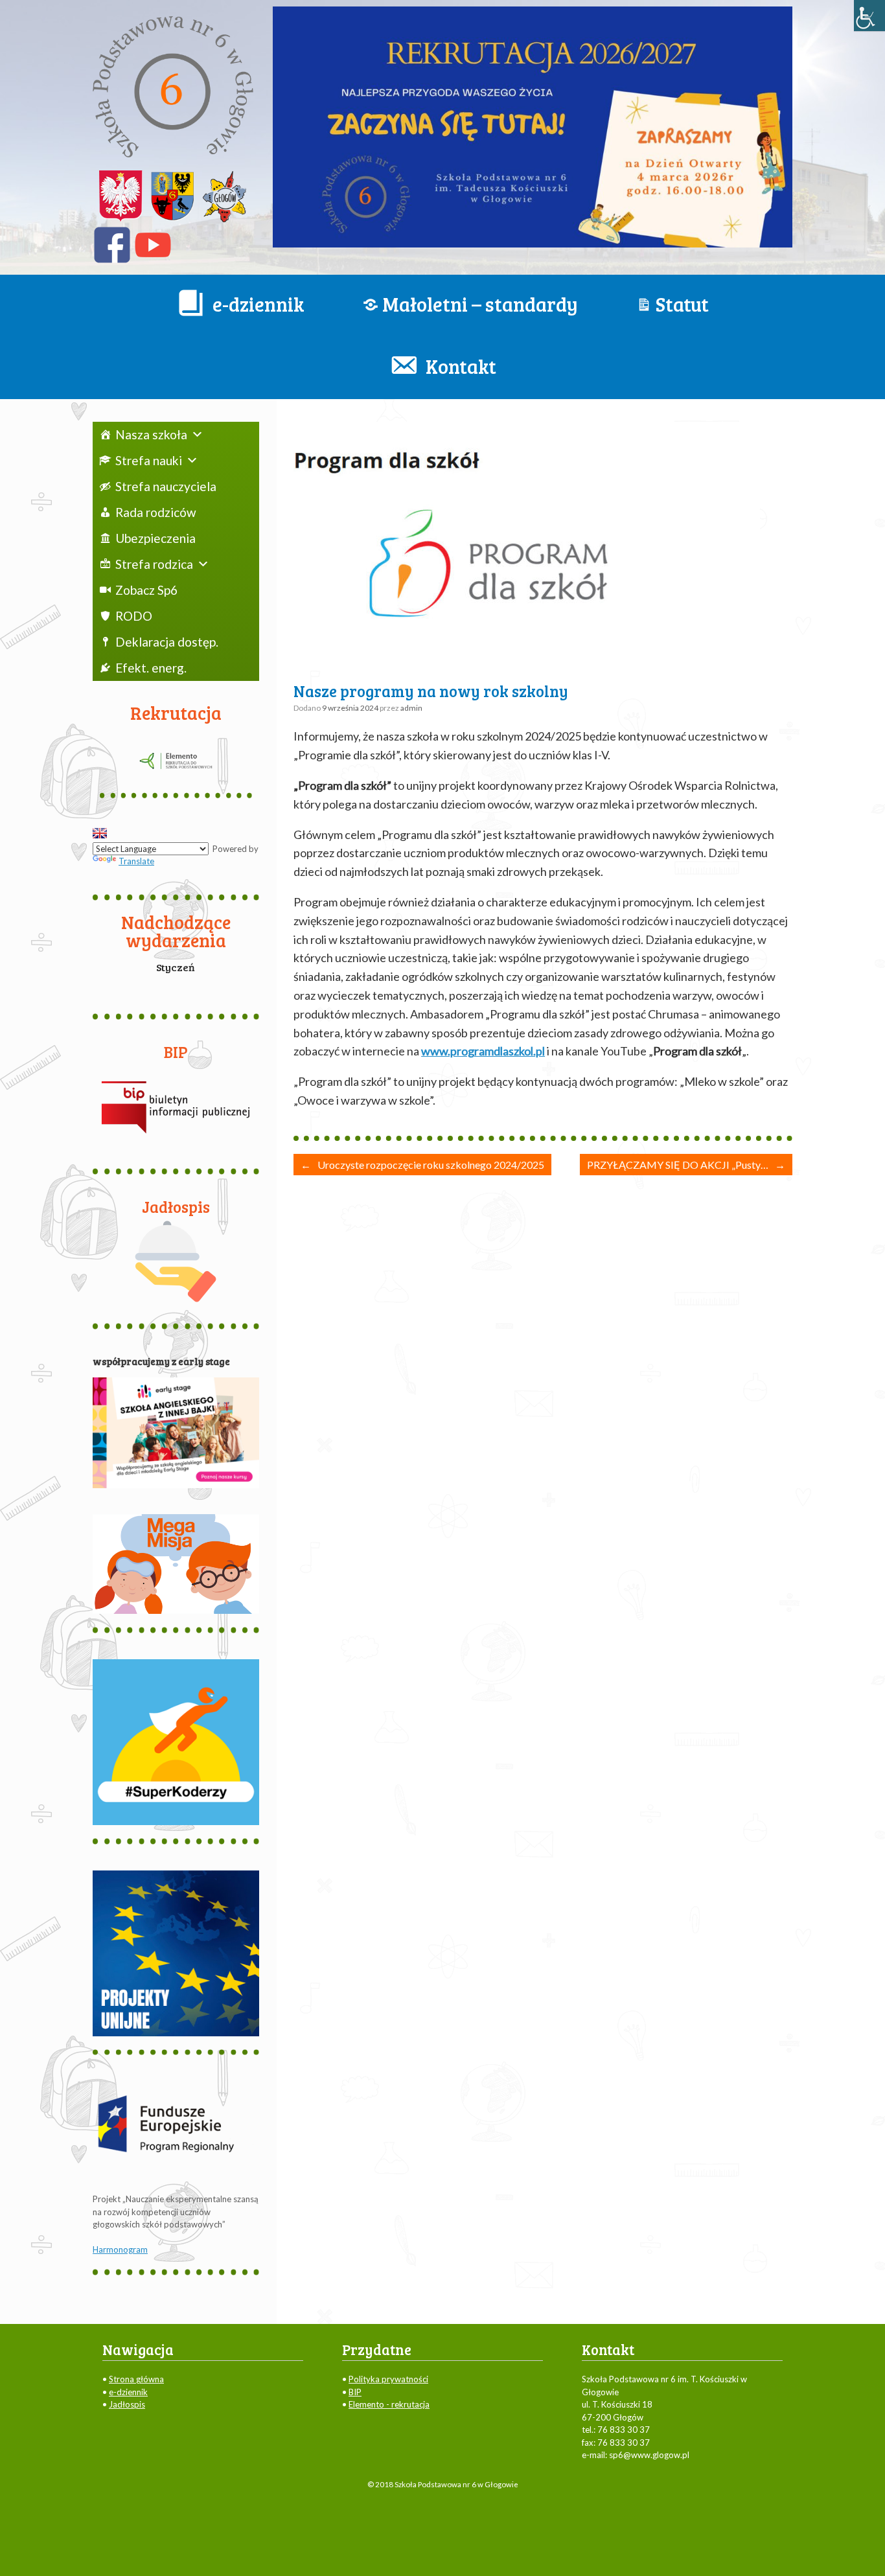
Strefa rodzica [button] (154, 564)
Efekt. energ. (151, 668)
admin (411, 708)
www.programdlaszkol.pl (483, 1051)
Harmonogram (120, 2249)
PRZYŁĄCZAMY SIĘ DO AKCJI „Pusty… (686, 1165)
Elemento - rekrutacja (389, 2404)
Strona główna (136, 2379)
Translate (136, 861)
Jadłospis (127, 2404)
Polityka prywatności (388, 2379)
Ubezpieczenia (155, 538)
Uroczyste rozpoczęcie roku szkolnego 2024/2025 (422, 1165)
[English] (100, 833)
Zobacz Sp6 (146, 590)
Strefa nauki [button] (149, 460)
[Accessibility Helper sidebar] (869, 16)
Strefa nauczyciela (166, 486)
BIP (355, 2392)
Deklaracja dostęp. (167, 642)
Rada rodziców (156, 512)
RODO (134, 616)
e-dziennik (128, 2392)
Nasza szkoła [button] (151, 434)
